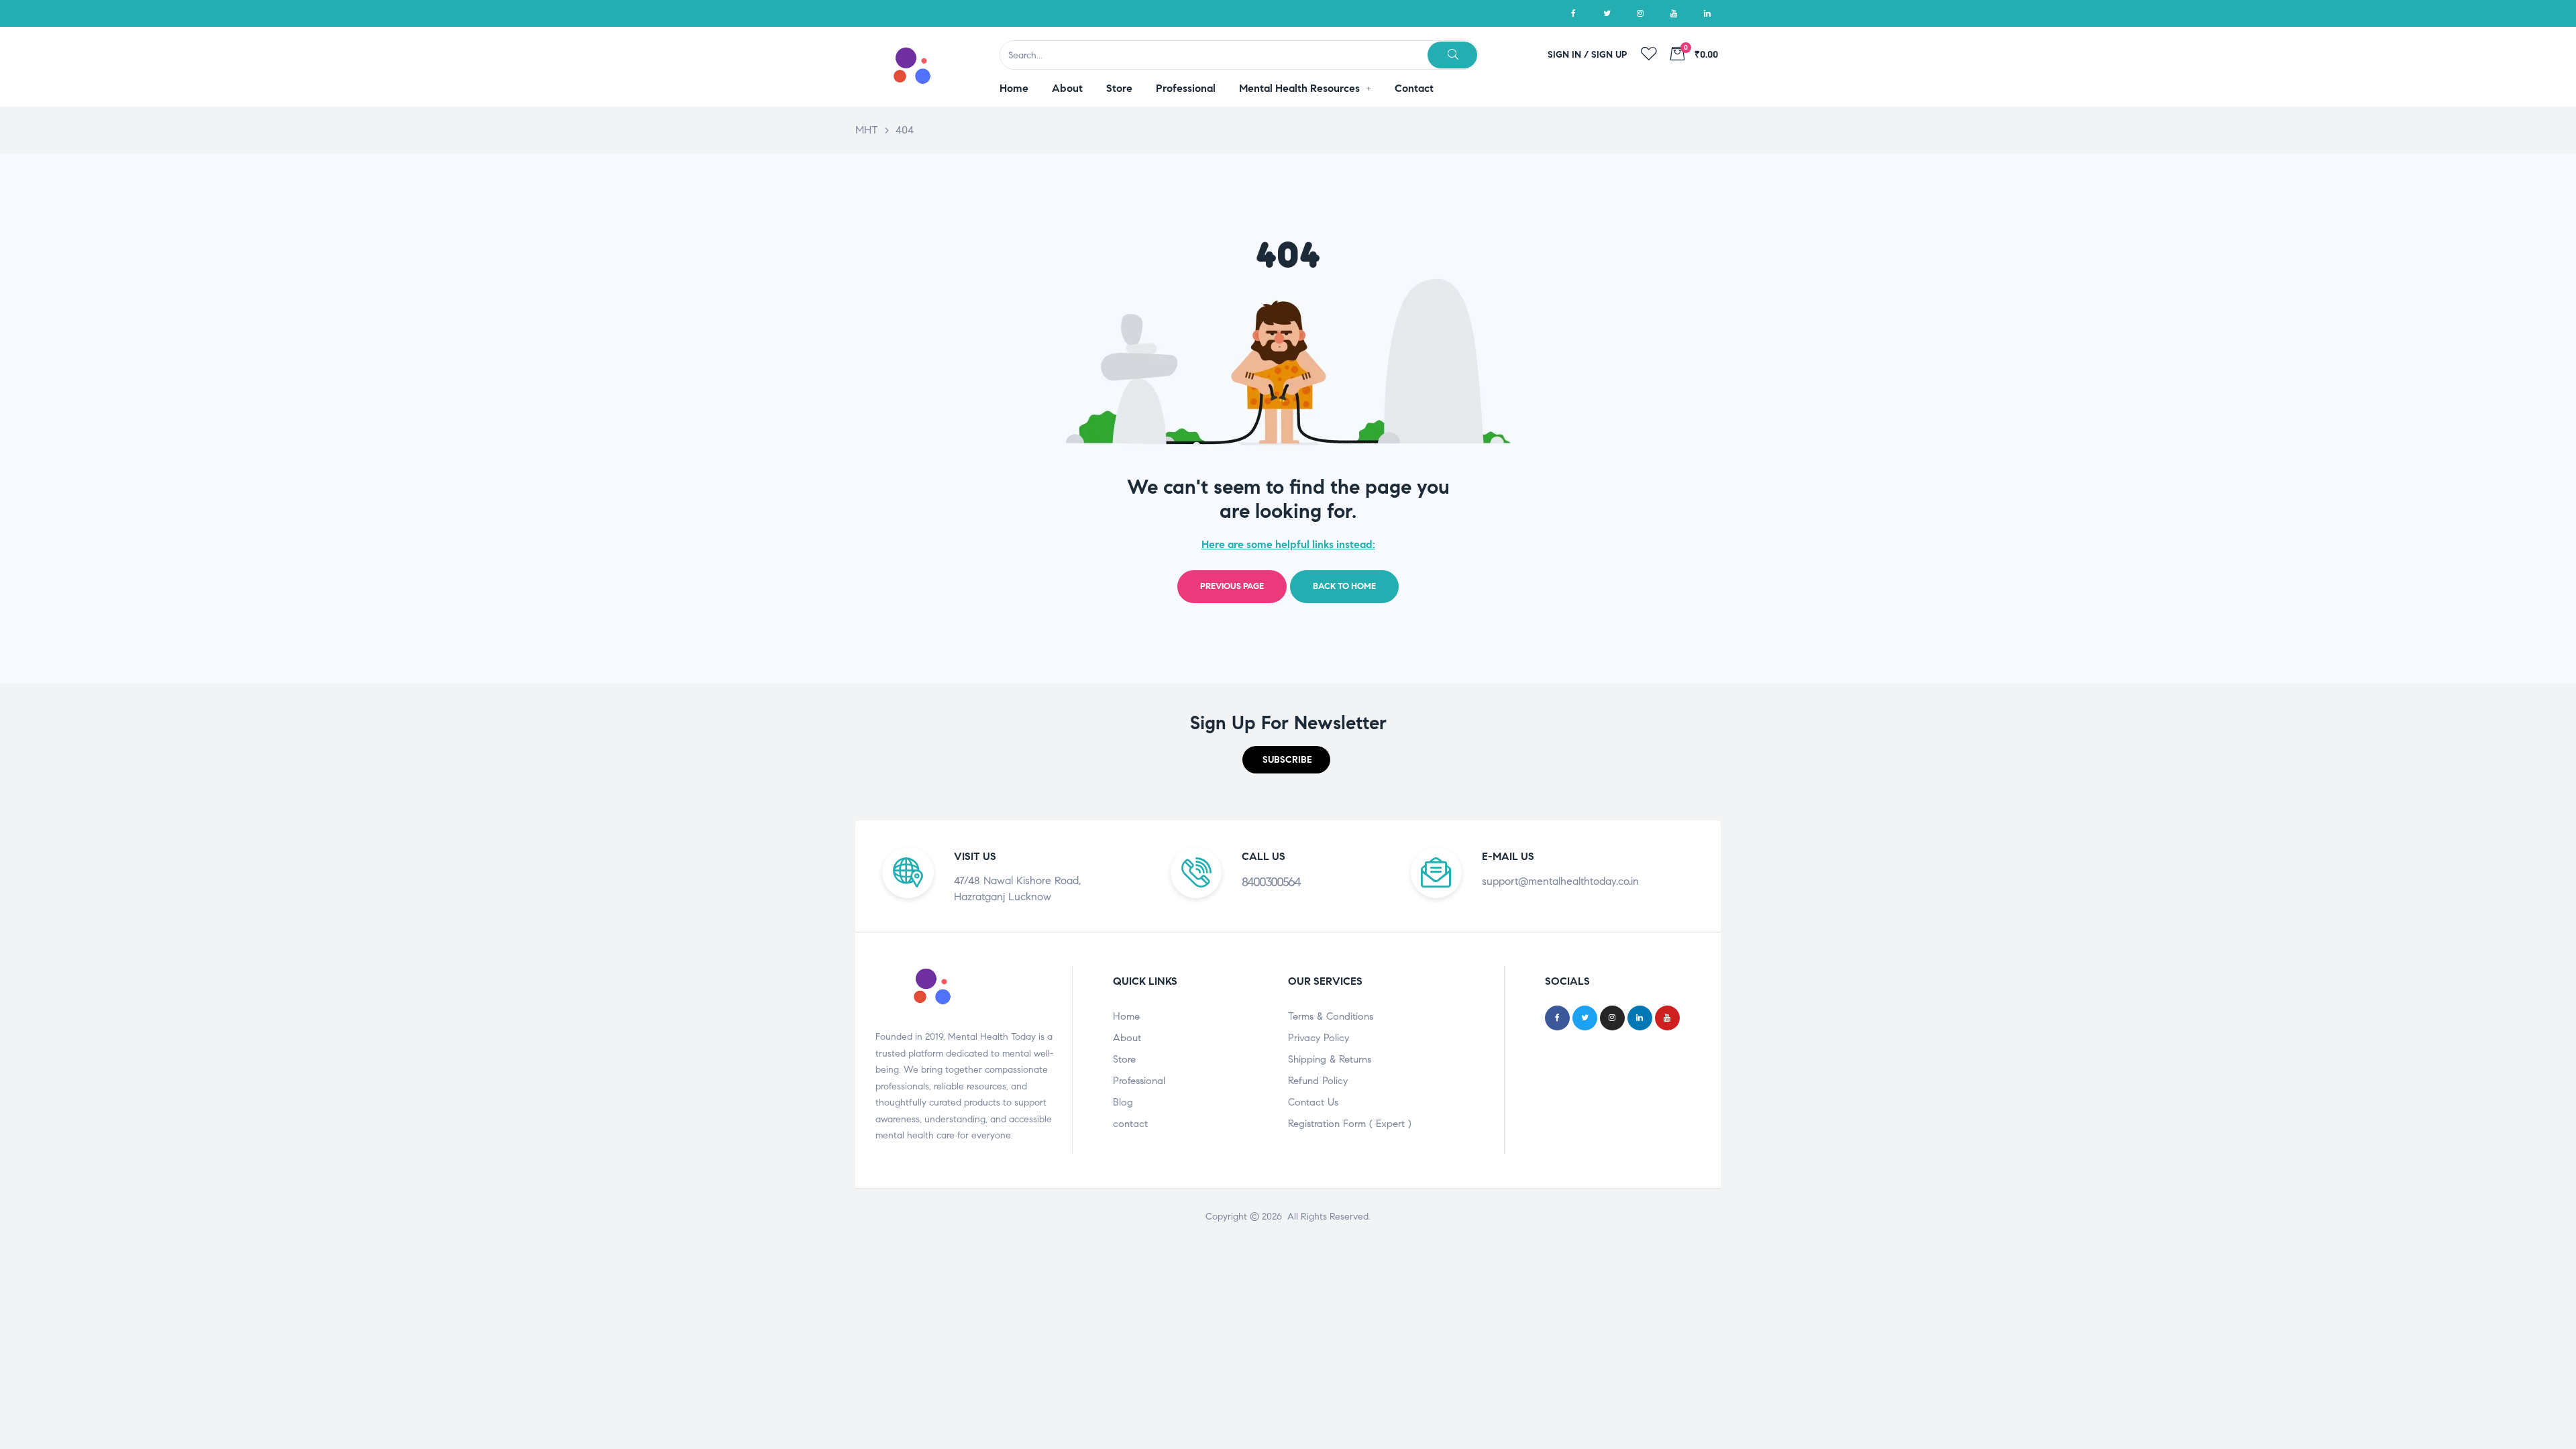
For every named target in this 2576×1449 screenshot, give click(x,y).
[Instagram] (1640, 13)
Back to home (1344, 586)
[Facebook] (1573, 13)
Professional (1139, 1081)
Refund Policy (1318, 1081)
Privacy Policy (1319, 1038)
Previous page (1232, 586)
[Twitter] (1607, 13)
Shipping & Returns (1330, 1059)
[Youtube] (1674, 13)
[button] (1286, 760)
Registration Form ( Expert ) (1350, 1124)
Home (1126, 1016)
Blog (1123, 1102)
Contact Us (1313, 1102)
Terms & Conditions (1331, 1016)
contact (1130, 1124)
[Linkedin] (1707, 13)
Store (1124, 1059)
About (1127, 1038)
